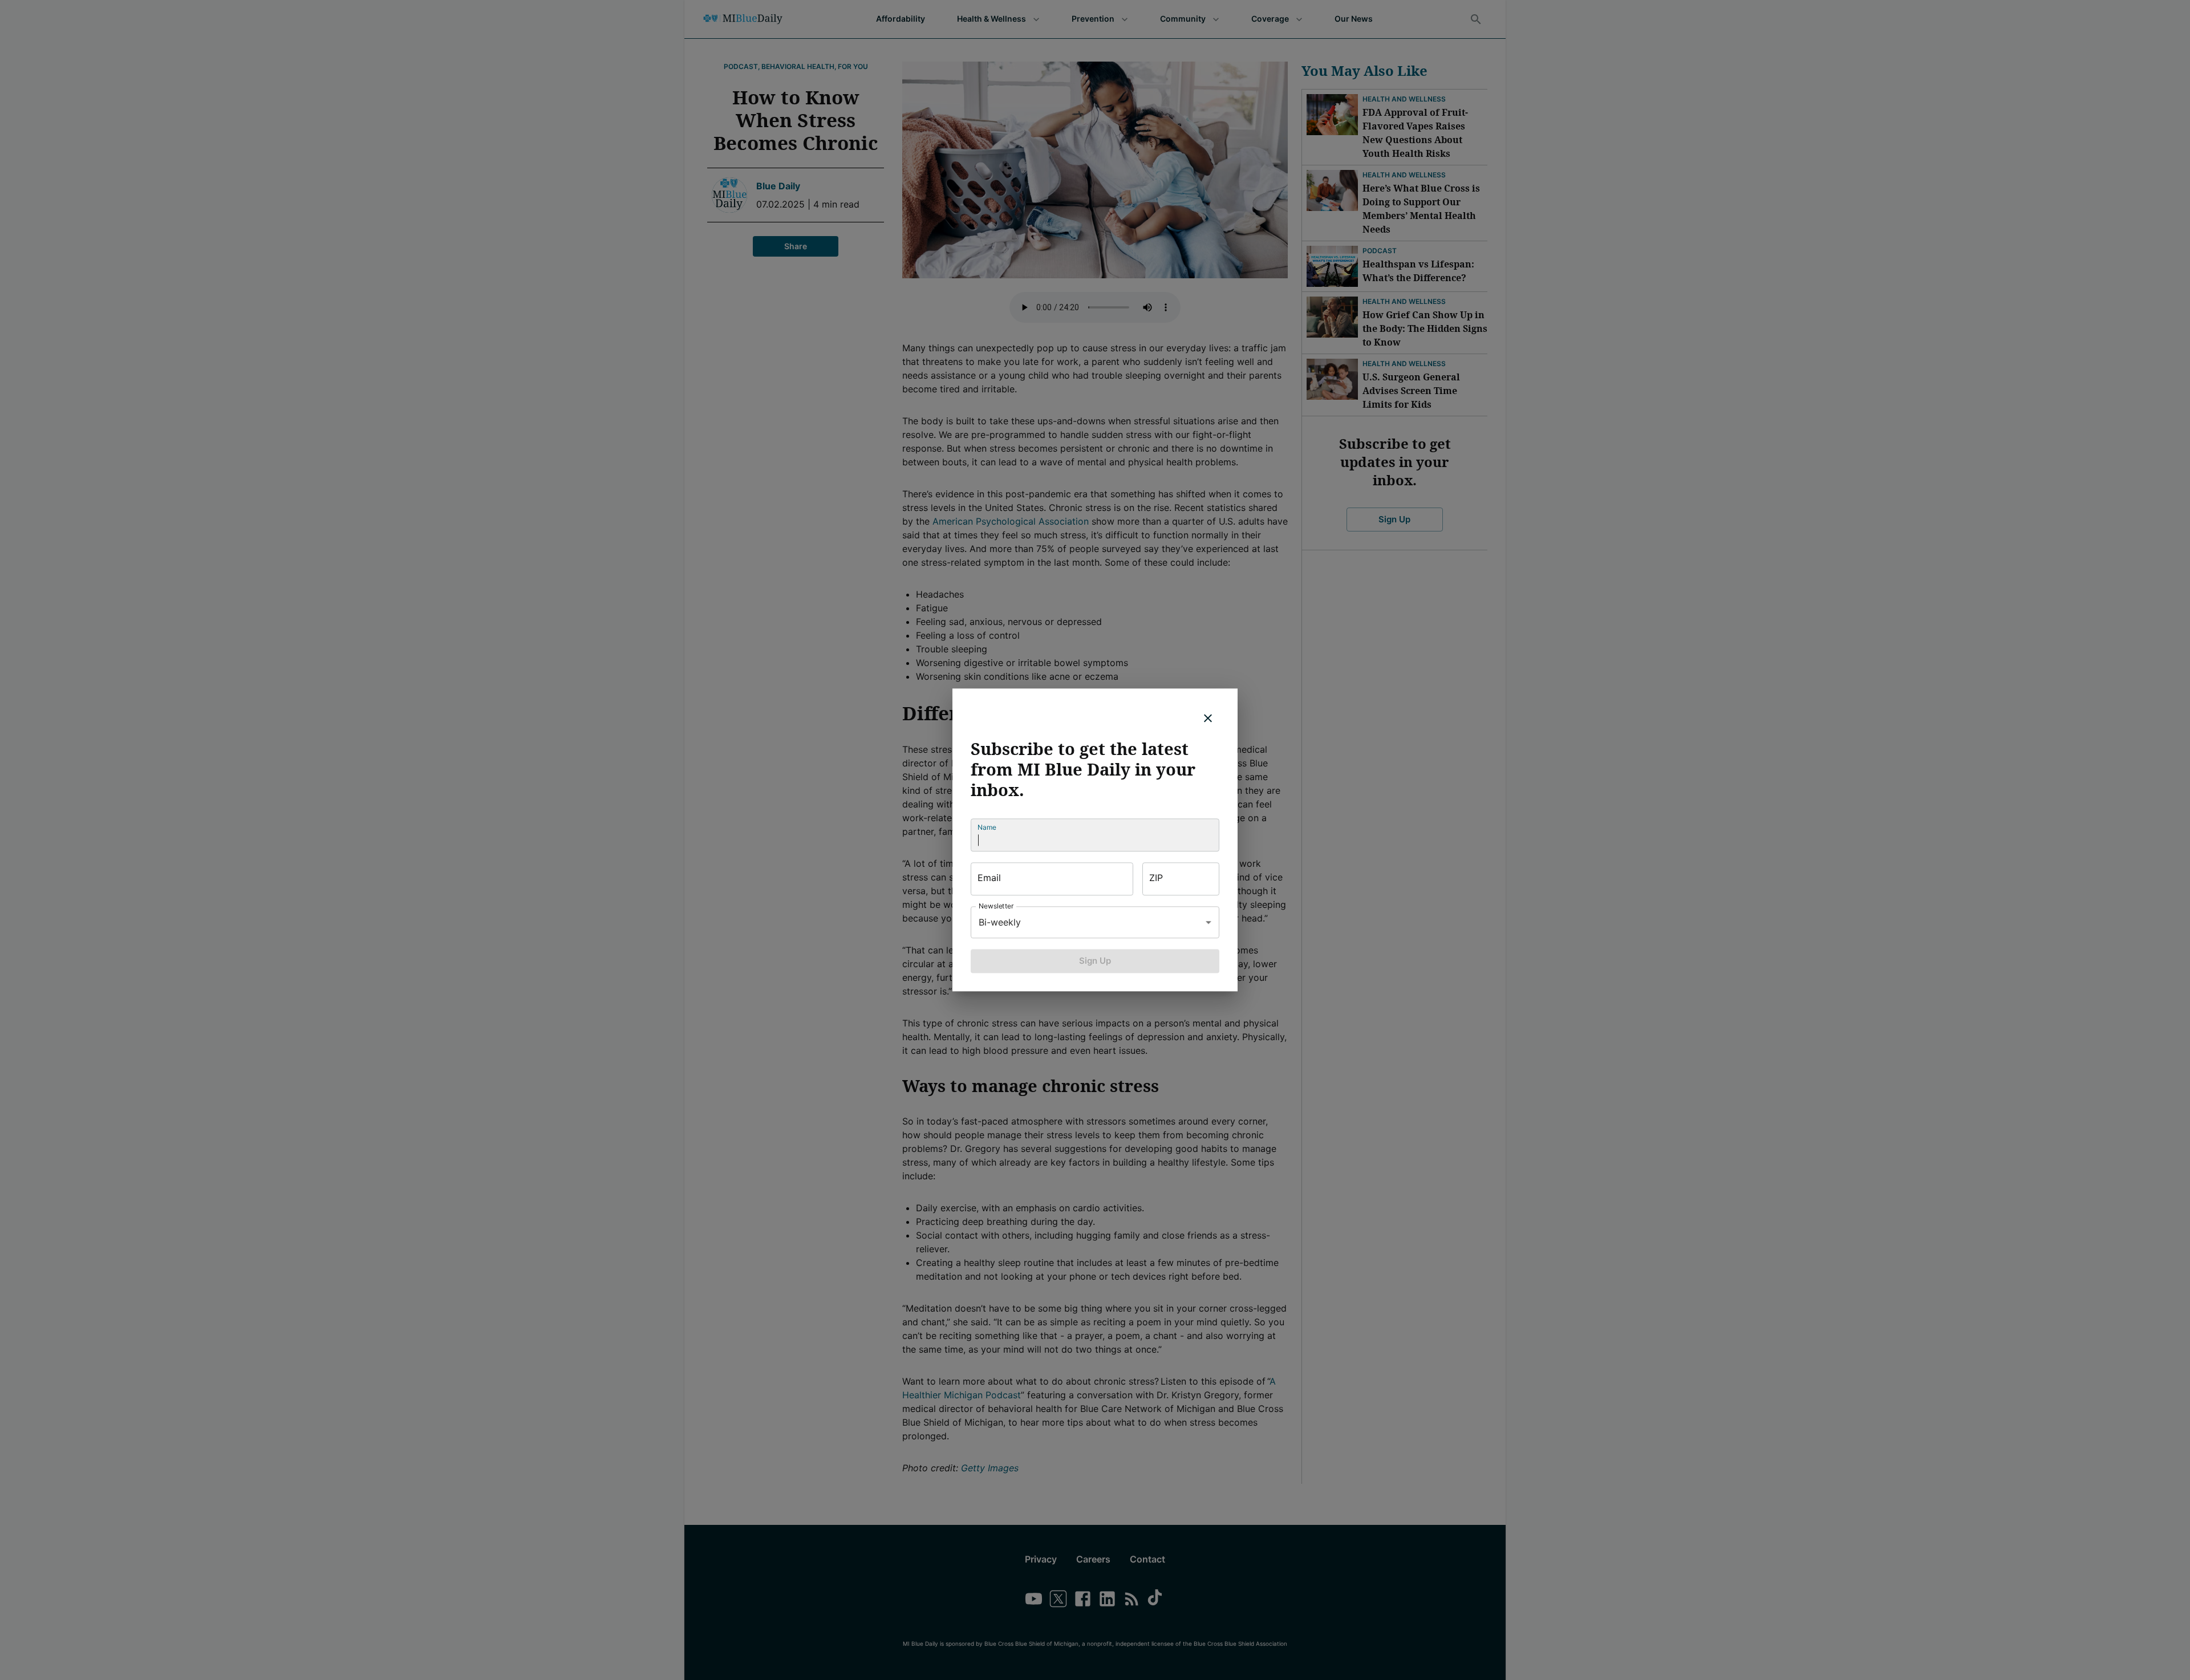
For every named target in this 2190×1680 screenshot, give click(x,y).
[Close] (1208, 718)
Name (987, 827)
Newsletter (996, 906)
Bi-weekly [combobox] (1000, 922)
